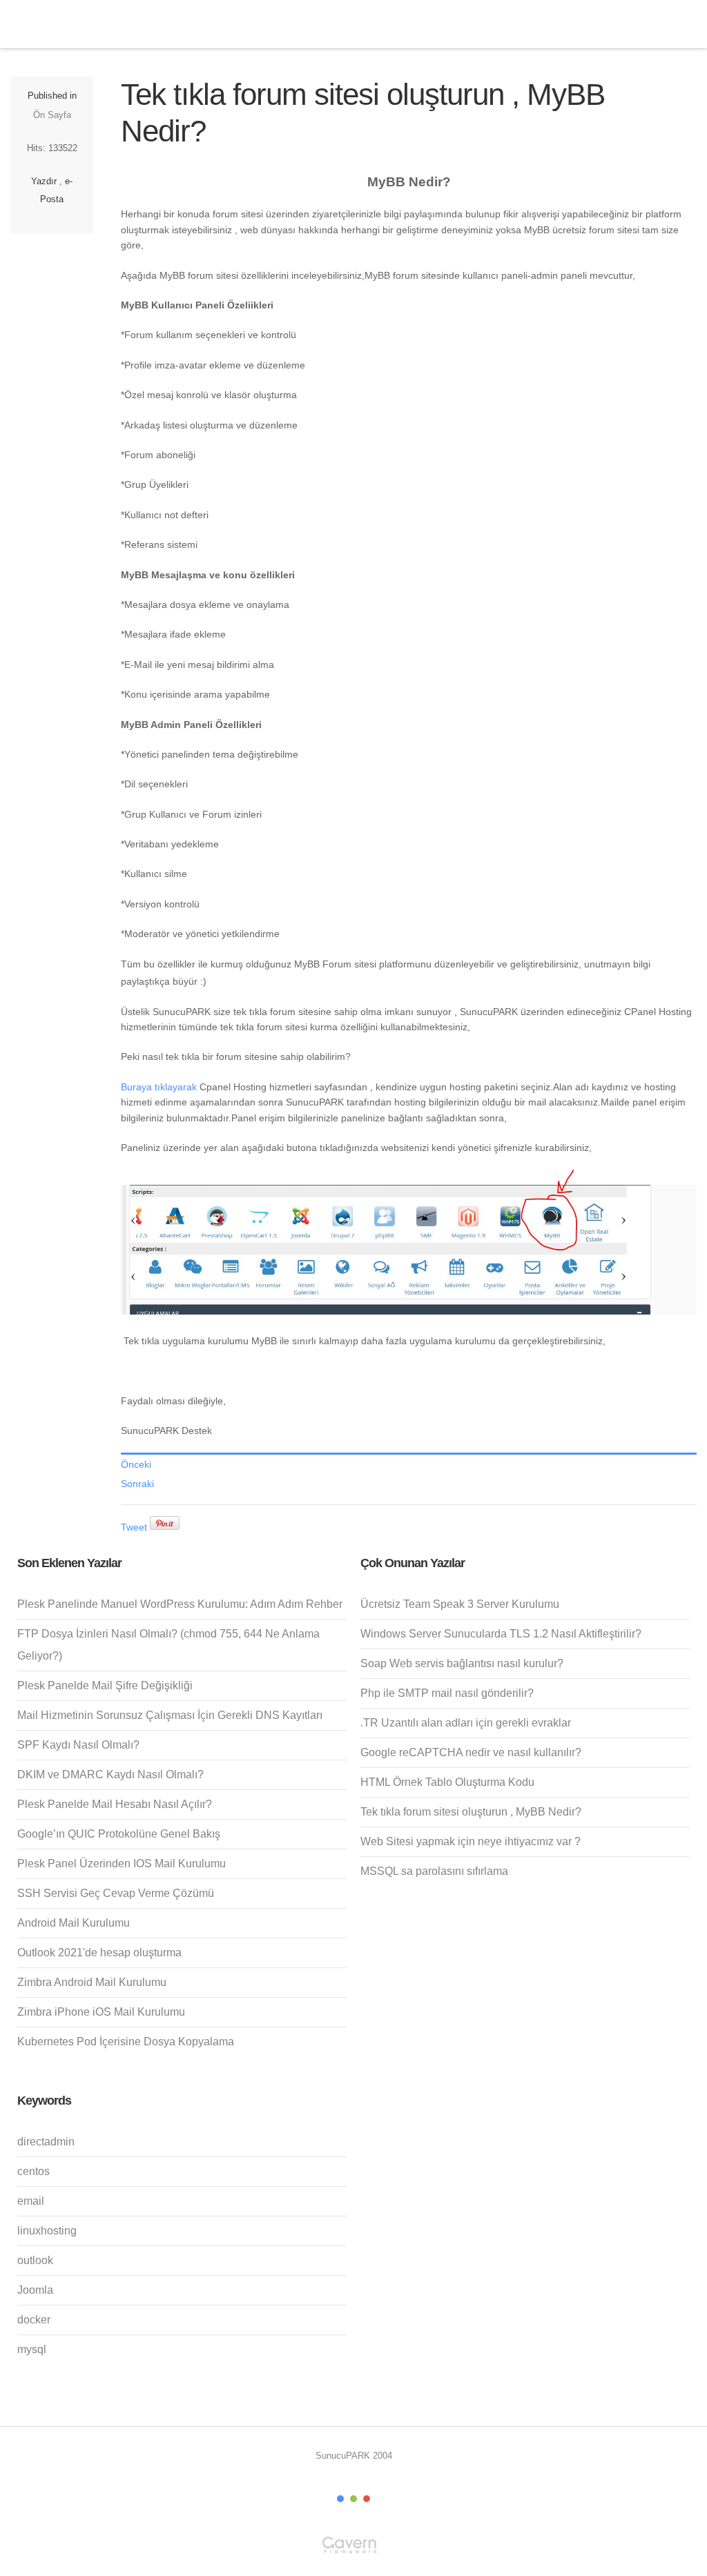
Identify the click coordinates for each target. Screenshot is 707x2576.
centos (33, 2171)
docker (34, 2320)
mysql (32, 2349)
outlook (35, 2260)
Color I (340, 2499)
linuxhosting (47, 2231)
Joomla (35, 2290)
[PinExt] (165, 1527)
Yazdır (44, 181)
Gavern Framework (353, 2549)
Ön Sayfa (52, 115)
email (31, 2201)
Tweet (134, 1527)
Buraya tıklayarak (159, 1087)
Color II (353, 2499)
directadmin (46, 2142)
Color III (367, 2499)
